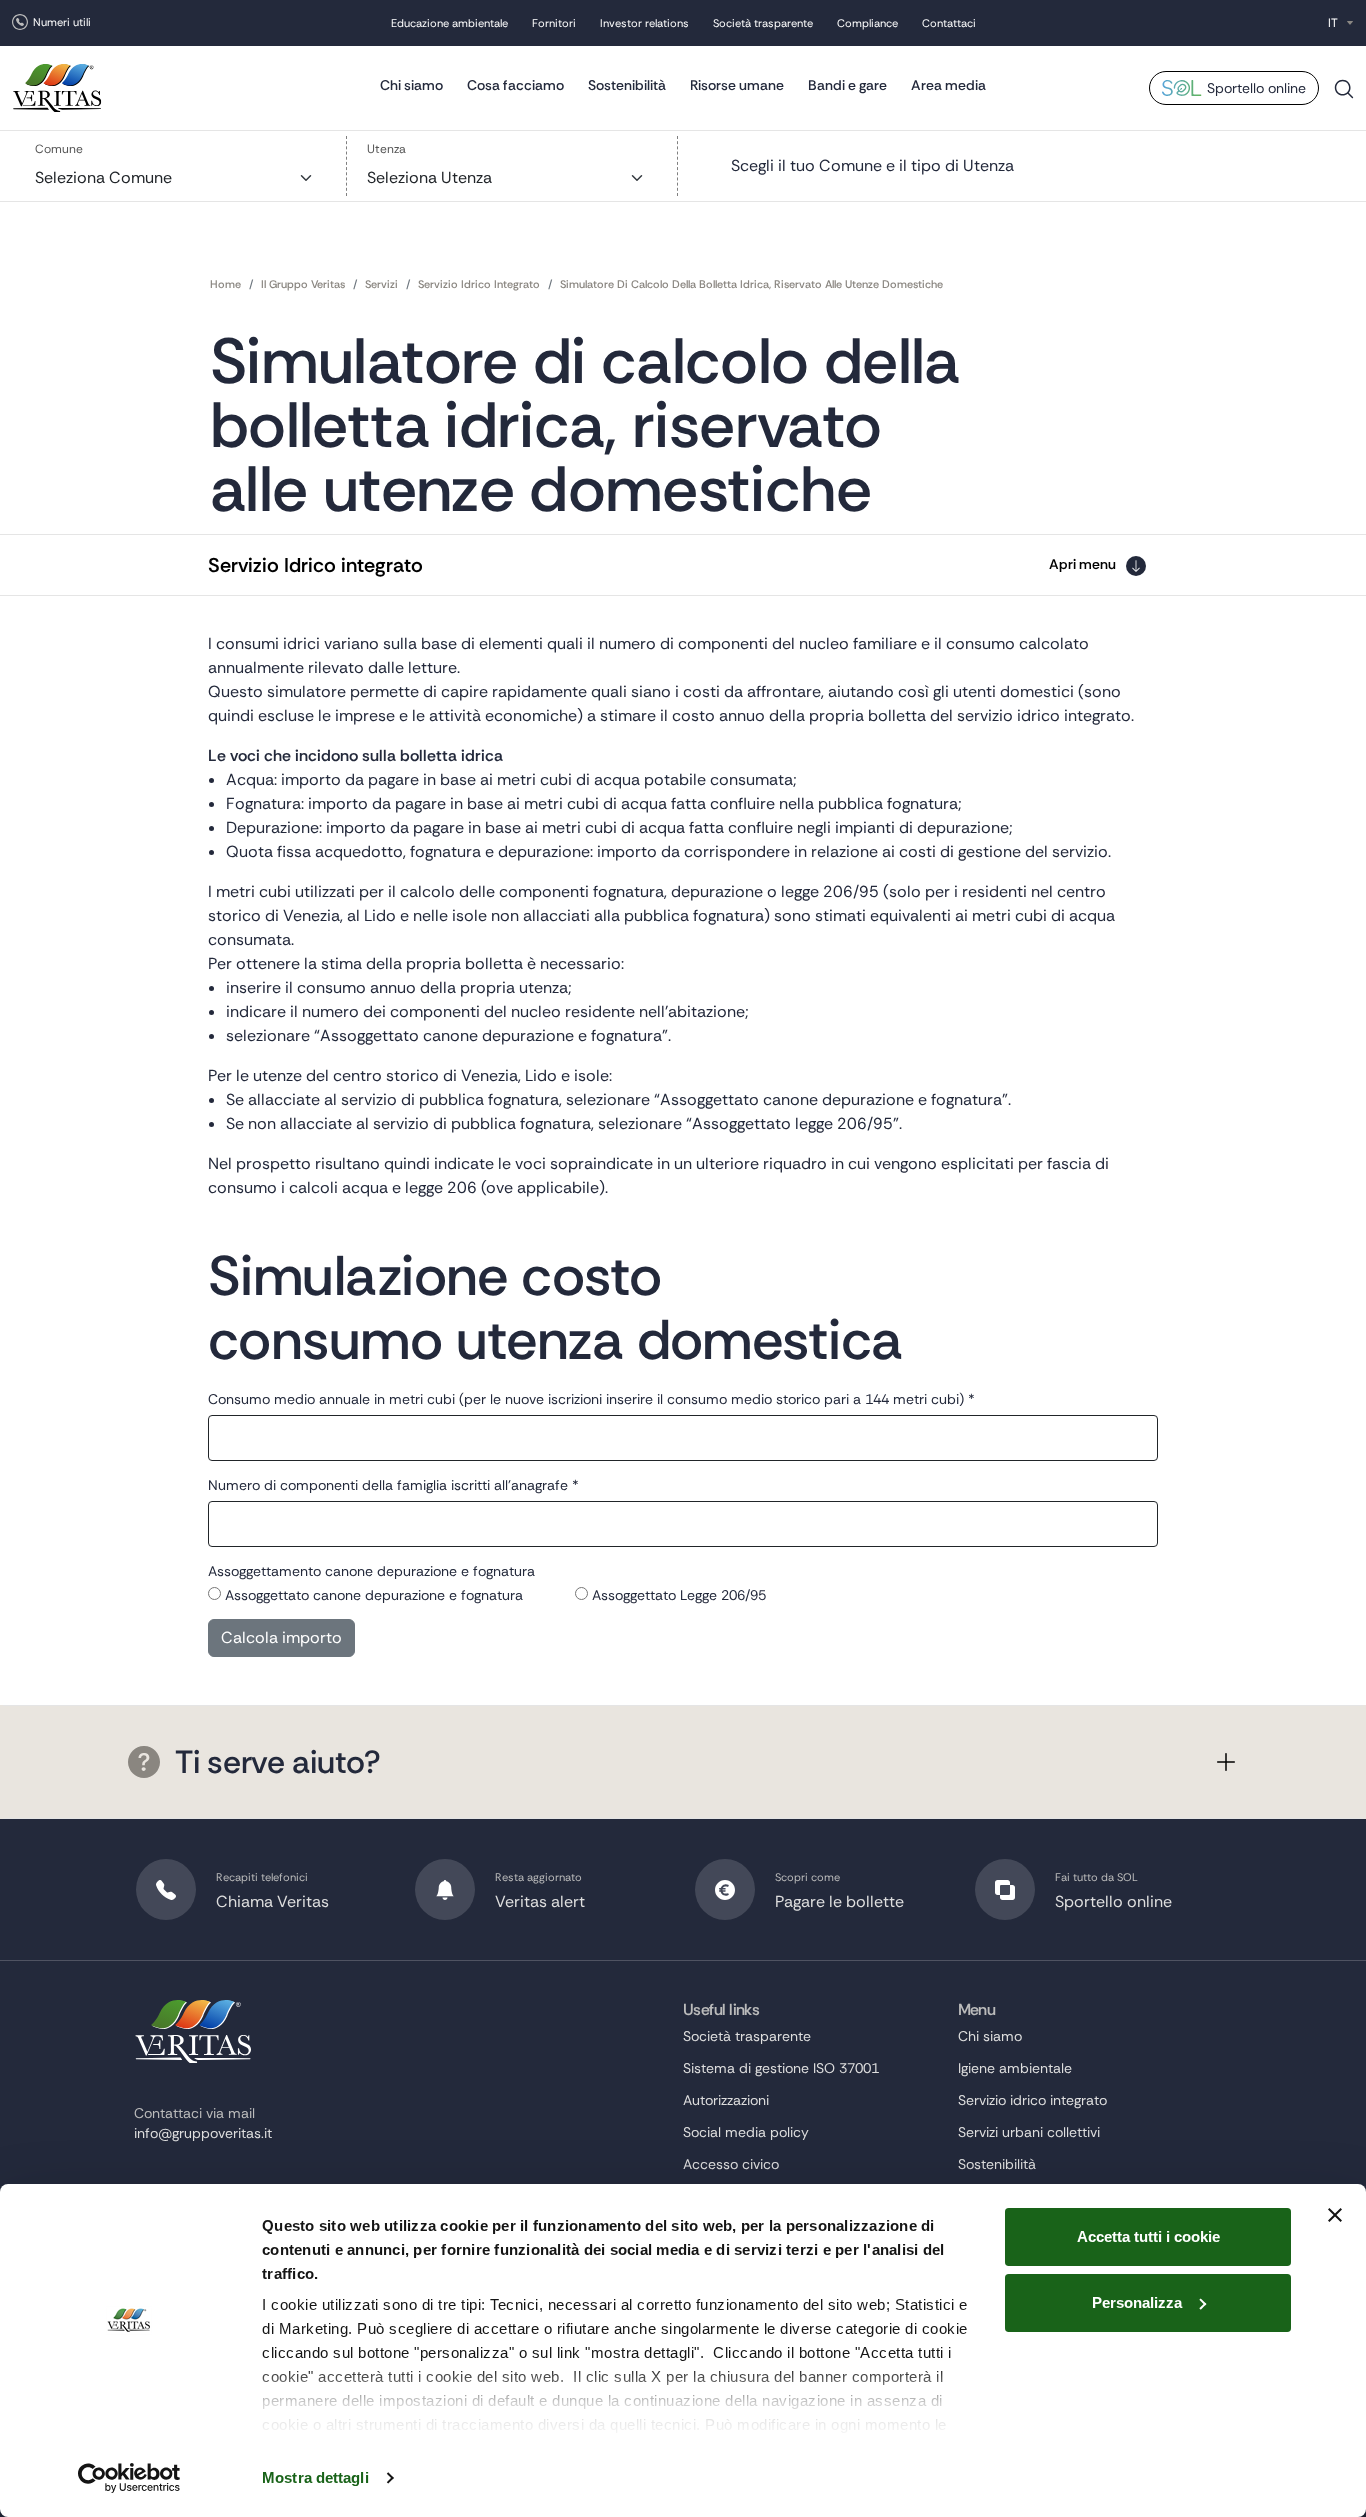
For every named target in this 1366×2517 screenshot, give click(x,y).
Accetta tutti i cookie (1148, 2236)
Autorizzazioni (726, 2100)
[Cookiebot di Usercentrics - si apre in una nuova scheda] (129, 2478)
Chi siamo (411, 85)
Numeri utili (62, 22)
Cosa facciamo (515, 85)
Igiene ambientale (1015, 2068)
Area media (948, 85)
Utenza (386, 149)
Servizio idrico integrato (1032, 2100)
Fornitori (554, 23)
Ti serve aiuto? (277, 1762)
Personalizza (1137, 2302)
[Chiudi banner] (1335, 2215)
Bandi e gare (847, 85)
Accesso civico (731, 2164)
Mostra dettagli (315, 2477)
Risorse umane (737, 85)
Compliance (867, 23)
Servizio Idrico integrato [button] (315, 565)
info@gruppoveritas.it (203, 2133)
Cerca (1344, 96)
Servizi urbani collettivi (1029, 2132)
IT (1333, 23)
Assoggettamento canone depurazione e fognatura (371, 1571)
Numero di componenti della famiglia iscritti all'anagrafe (393, 1485)
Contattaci (949, 23)
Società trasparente (763, 23)
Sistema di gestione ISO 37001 (781, 2068)
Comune (59, 149)
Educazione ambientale (449, 23)
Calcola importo (281, 1637)
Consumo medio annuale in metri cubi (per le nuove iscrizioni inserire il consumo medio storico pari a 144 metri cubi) (591, 1399)
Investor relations (644, 23)
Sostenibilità (627, 85)
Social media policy (746, 2132)
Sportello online (1256, 88)
